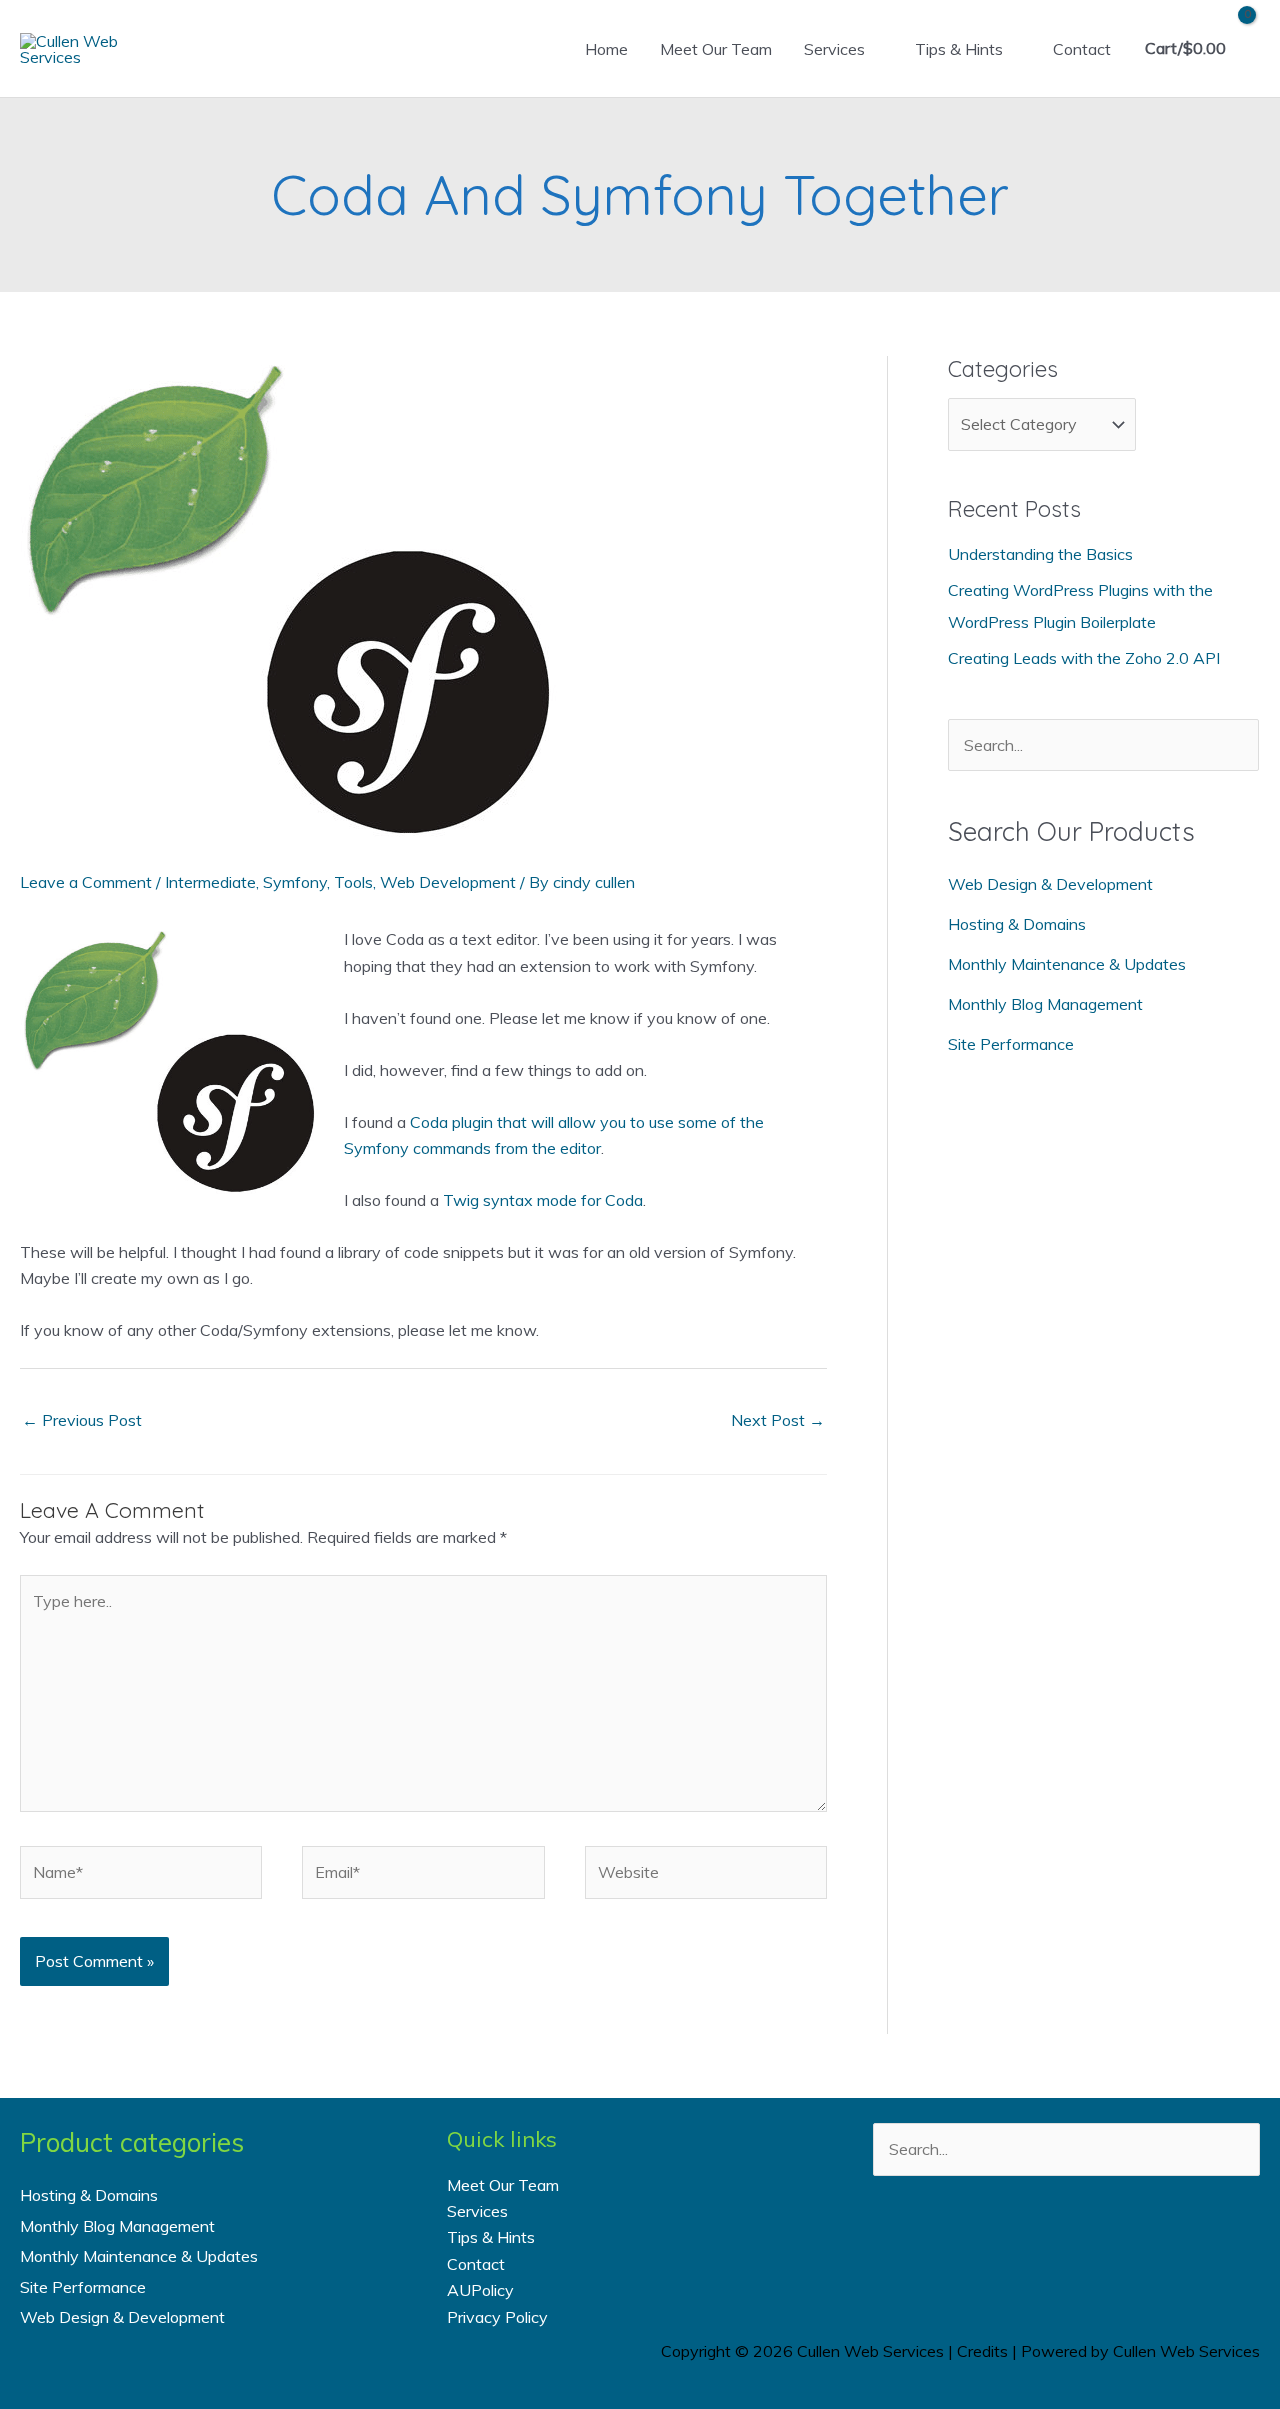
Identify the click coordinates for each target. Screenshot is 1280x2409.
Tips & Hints (959, 49)
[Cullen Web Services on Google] (1147, 2246)
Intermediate (210, 882)
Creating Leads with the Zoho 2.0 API (1084, 658)
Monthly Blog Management (1045, 1004)
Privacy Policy (497, 2317)
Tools (353, 882)
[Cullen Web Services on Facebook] (986, 2246)
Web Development (448, 882)
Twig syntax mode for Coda (543, 1200)
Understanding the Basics (1040, 554)
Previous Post (82, 1420)
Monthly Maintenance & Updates (1067, 964)
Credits (982, 2351)
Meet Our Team (716, 49)
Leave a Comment (86, 882)
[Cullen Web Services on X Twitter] (1040, 2246)
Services (834, 49)
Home (606, 49)
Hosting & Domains (1017, 924)
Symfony (295, 882)
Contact (1082, 49)
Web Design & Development (1050, 884)
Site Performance (1011, 1044)
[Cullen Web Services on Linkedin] (1093, 2246)
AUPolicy (480, 2290)
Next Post (778, 1420)
